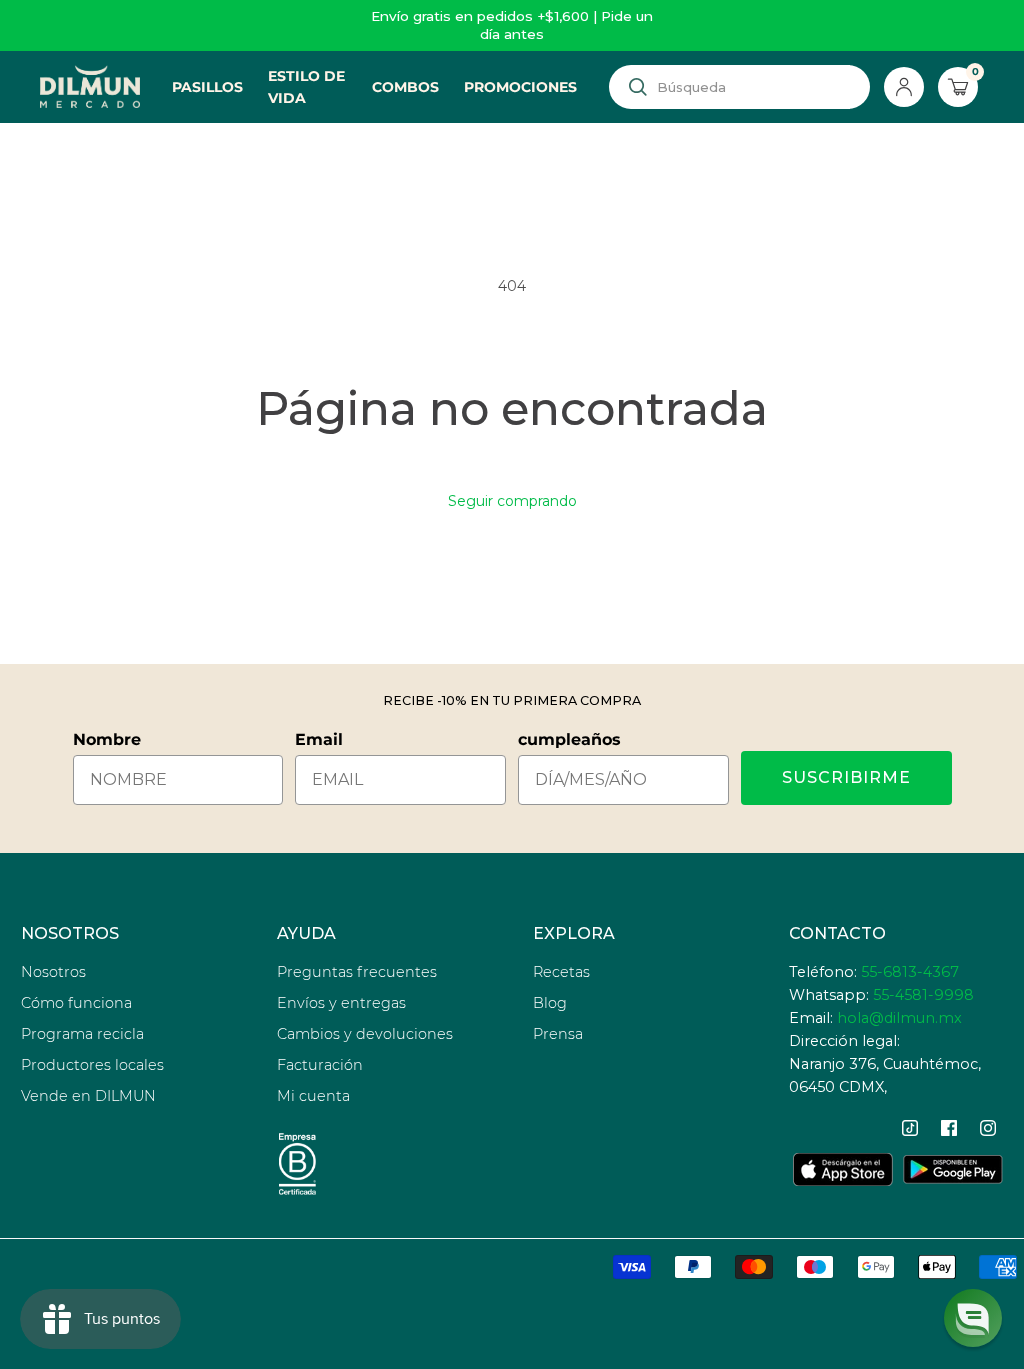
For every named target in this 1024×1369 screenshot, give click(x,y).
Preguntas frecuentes (357, 972)
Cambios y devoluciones (365, 1034)
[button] (973, 1318)
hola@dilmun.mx (899, 1018)
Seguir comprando (512, 501)
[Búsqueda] (638, 87)
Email (319, 739)
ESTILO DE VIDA (306, 87)
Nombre (107, 739)
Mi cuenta (313, 1096)
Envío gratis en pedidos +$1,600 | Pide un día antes (512, 25)
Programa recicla (82, 1034)
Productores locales (92, 1065)
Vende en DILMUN (88, 1096)
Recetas (561, 972)
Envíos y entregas (341, 1003)
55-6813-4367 (910, 972)
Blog (550, 1003)
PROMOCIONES (520, 87)
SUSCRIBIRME (846, 777)
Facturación (320, 1065)
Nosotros (53, 972)
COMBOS (405, 87)
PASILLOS (207, 87)
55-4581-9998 (923, 995)
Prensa (558, 1034)
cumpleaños (569, 739)
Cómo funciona (76, 1003)
